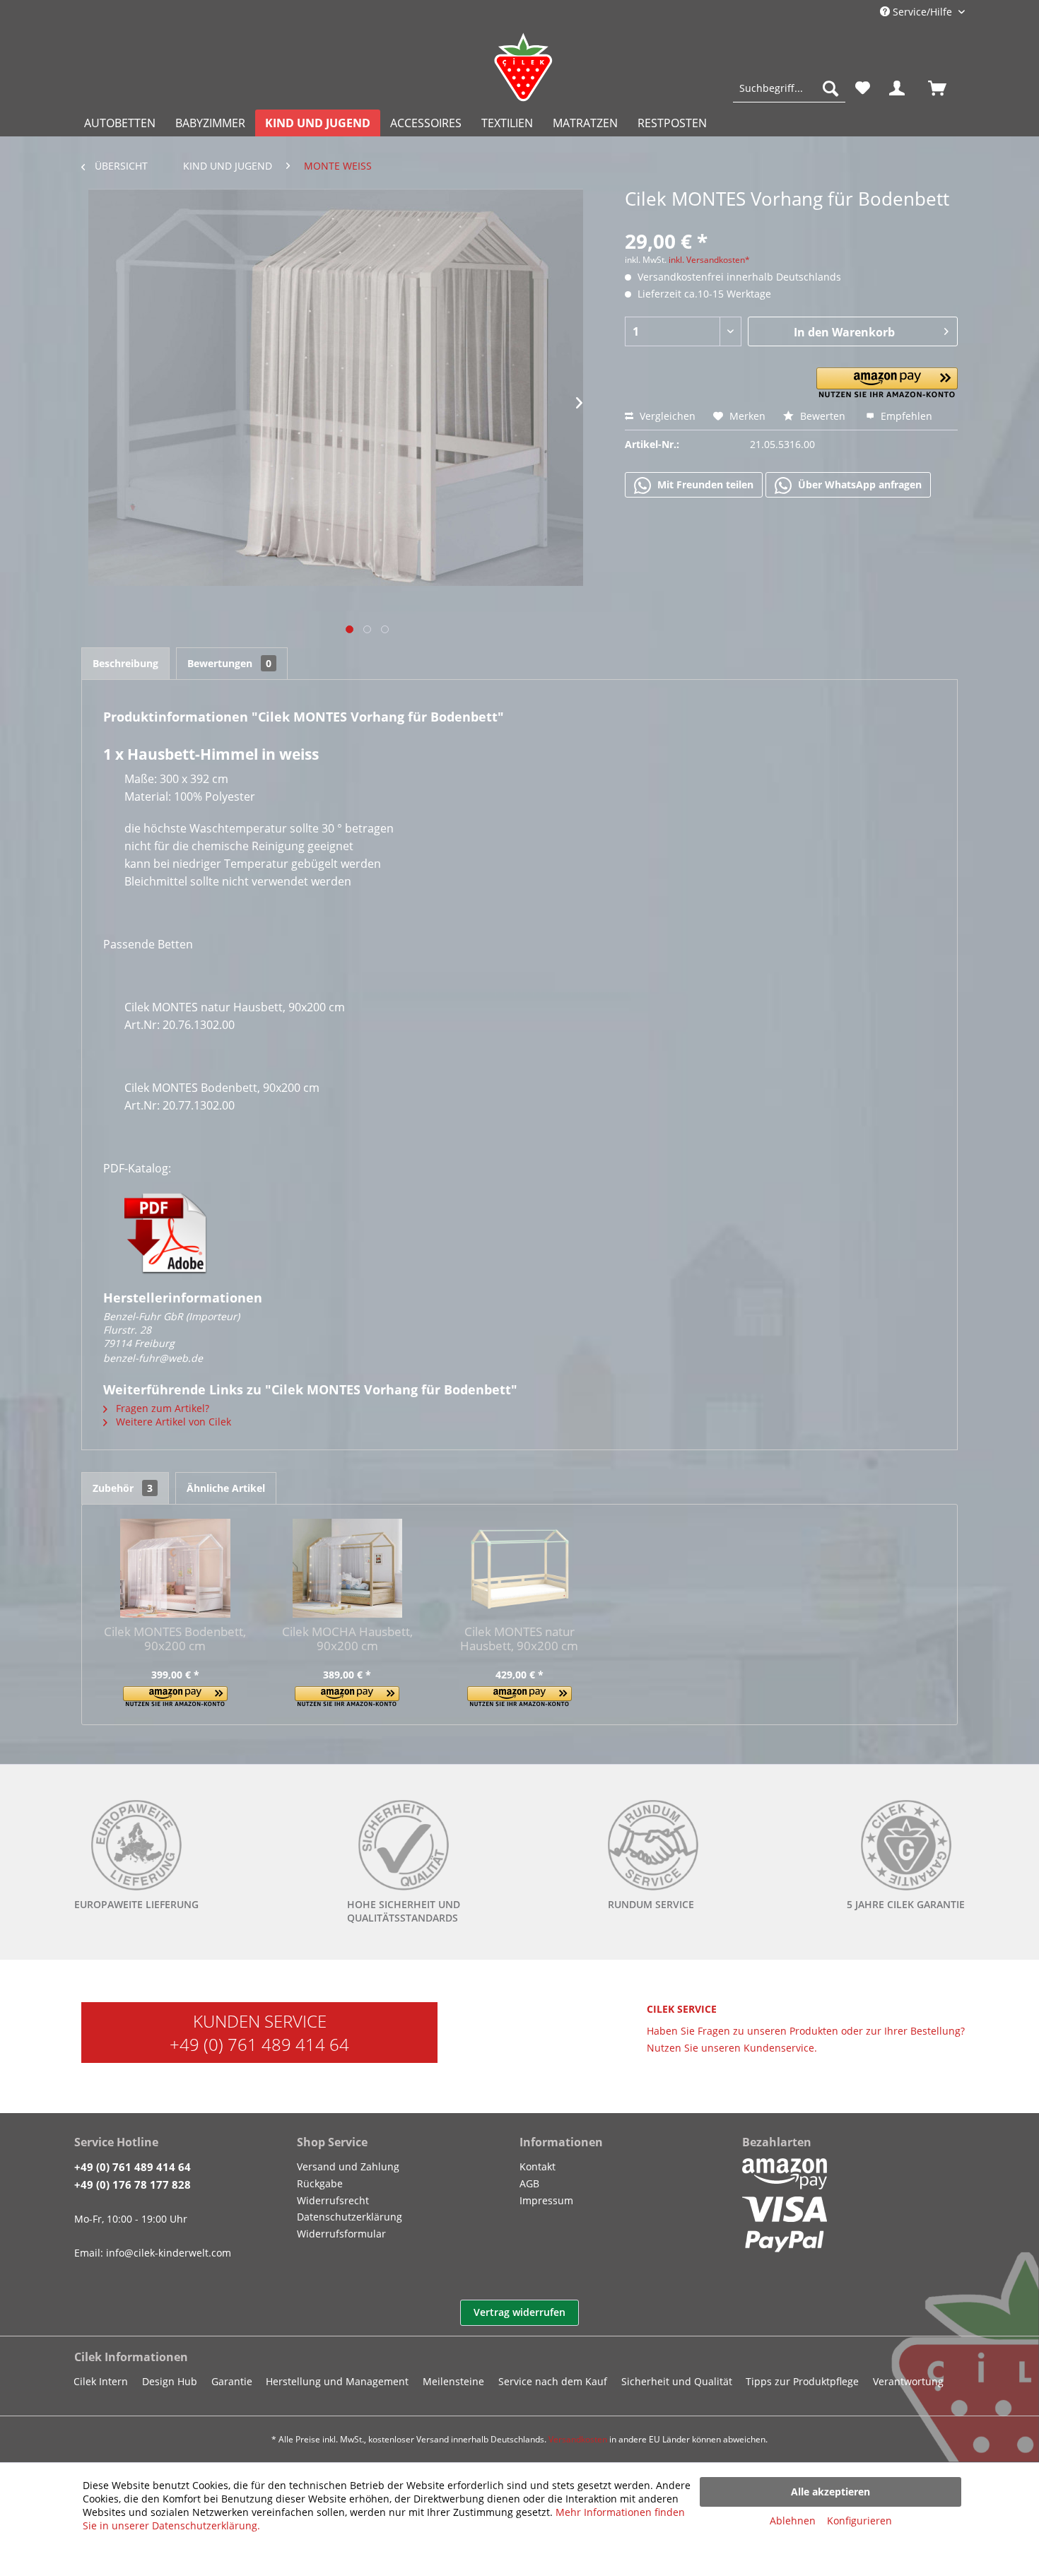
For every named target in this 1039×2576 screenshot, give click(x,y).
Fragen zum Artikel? (161, 1408)
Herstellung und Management (337, 2381)
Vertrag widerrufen (519, 2312)
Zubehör (123, 1488)
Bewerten (823, 416)
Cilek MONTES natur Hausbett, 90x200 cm (519, 1639)
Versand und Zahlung (348, 2166)
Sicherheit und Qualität (677, 2381)
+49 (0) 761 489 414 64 (259, 2044)
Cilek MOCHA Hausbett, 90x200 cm (347, 1639)
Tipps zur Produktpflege (802, 2381)
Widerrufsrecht (333, 2200)
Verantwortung (908, 2381)
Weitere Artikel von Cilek (172, 1422)
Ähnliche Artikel (226, 1488)
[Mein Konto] (900, 88)
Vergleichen (666, 416)
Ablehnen (793, 2521)
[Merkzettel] (863, 88)
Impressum (546, 2200)
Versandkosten (578, 2439)
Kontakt (538, 2166)
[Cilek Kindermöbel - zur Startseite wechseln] (523, 67)
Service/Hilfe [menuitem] (922, 12)
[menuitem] (789, 88)
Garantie (232, 2381)
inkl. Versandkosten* (709, 260)
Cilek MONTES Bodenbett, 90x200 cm (175, 1639)
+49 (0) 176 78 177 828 (133, 2184)
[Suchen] (830, 88)
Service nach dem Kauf (553, 2381)
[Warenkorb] (944, 88)
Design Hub (170, 2381)
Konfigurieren (859, 2521)
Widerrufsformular (341, 2234)
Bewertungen (229, 663)
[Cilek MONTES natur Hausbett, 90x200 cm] (519, 1568)
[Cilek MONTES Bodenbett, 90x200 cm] (175, 1568)
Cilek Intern (101, 2381)
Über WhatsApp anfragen (858, 484)
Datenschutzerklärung (350, 2217)
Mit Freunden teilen (704, 484)
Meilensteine (453, 2381)
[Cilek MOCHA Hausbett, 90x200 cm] (348, 1568)
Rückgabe (320, 2183)
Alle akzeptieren (830, 2492)
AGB (529, 2183)
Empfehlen (905, 416)
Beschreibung (125, 663)
